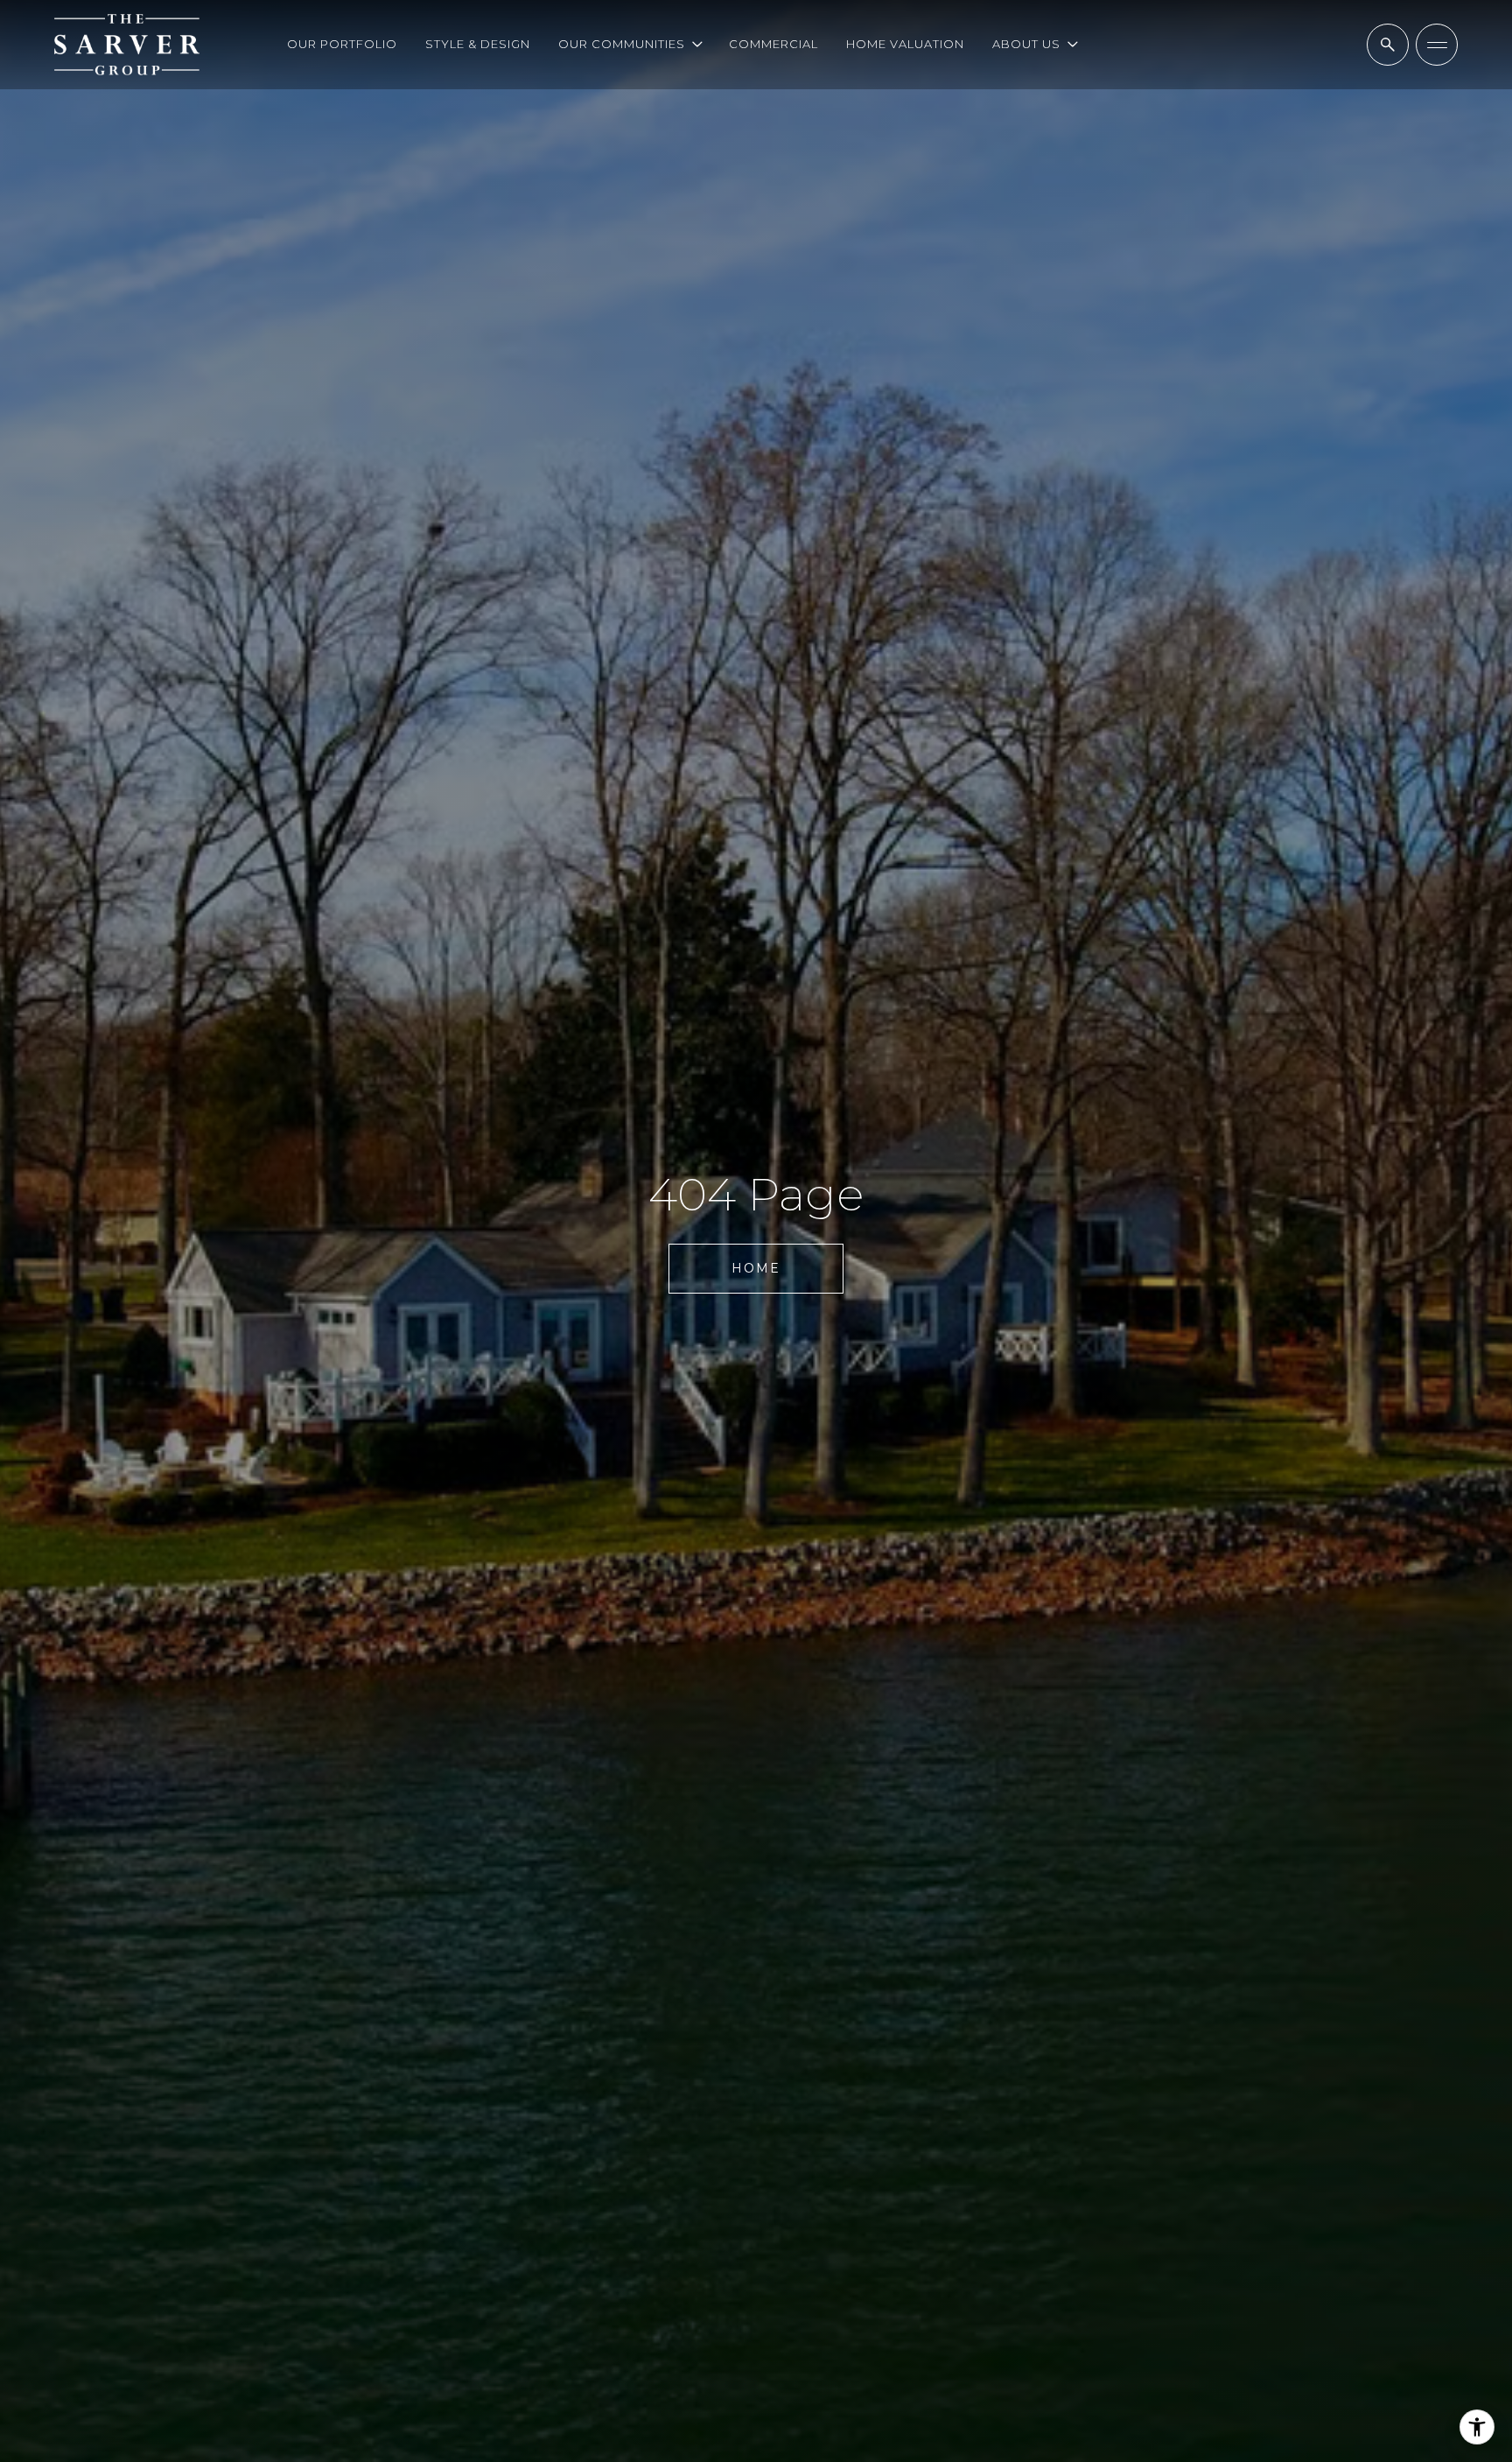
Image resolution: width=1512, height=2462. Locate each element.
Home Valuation (905, 44)
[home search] (1388, 45)
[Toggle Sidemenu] (1437, 45)
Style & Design (478, 44)
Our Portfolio (342, 44)
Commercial (773, 44)
